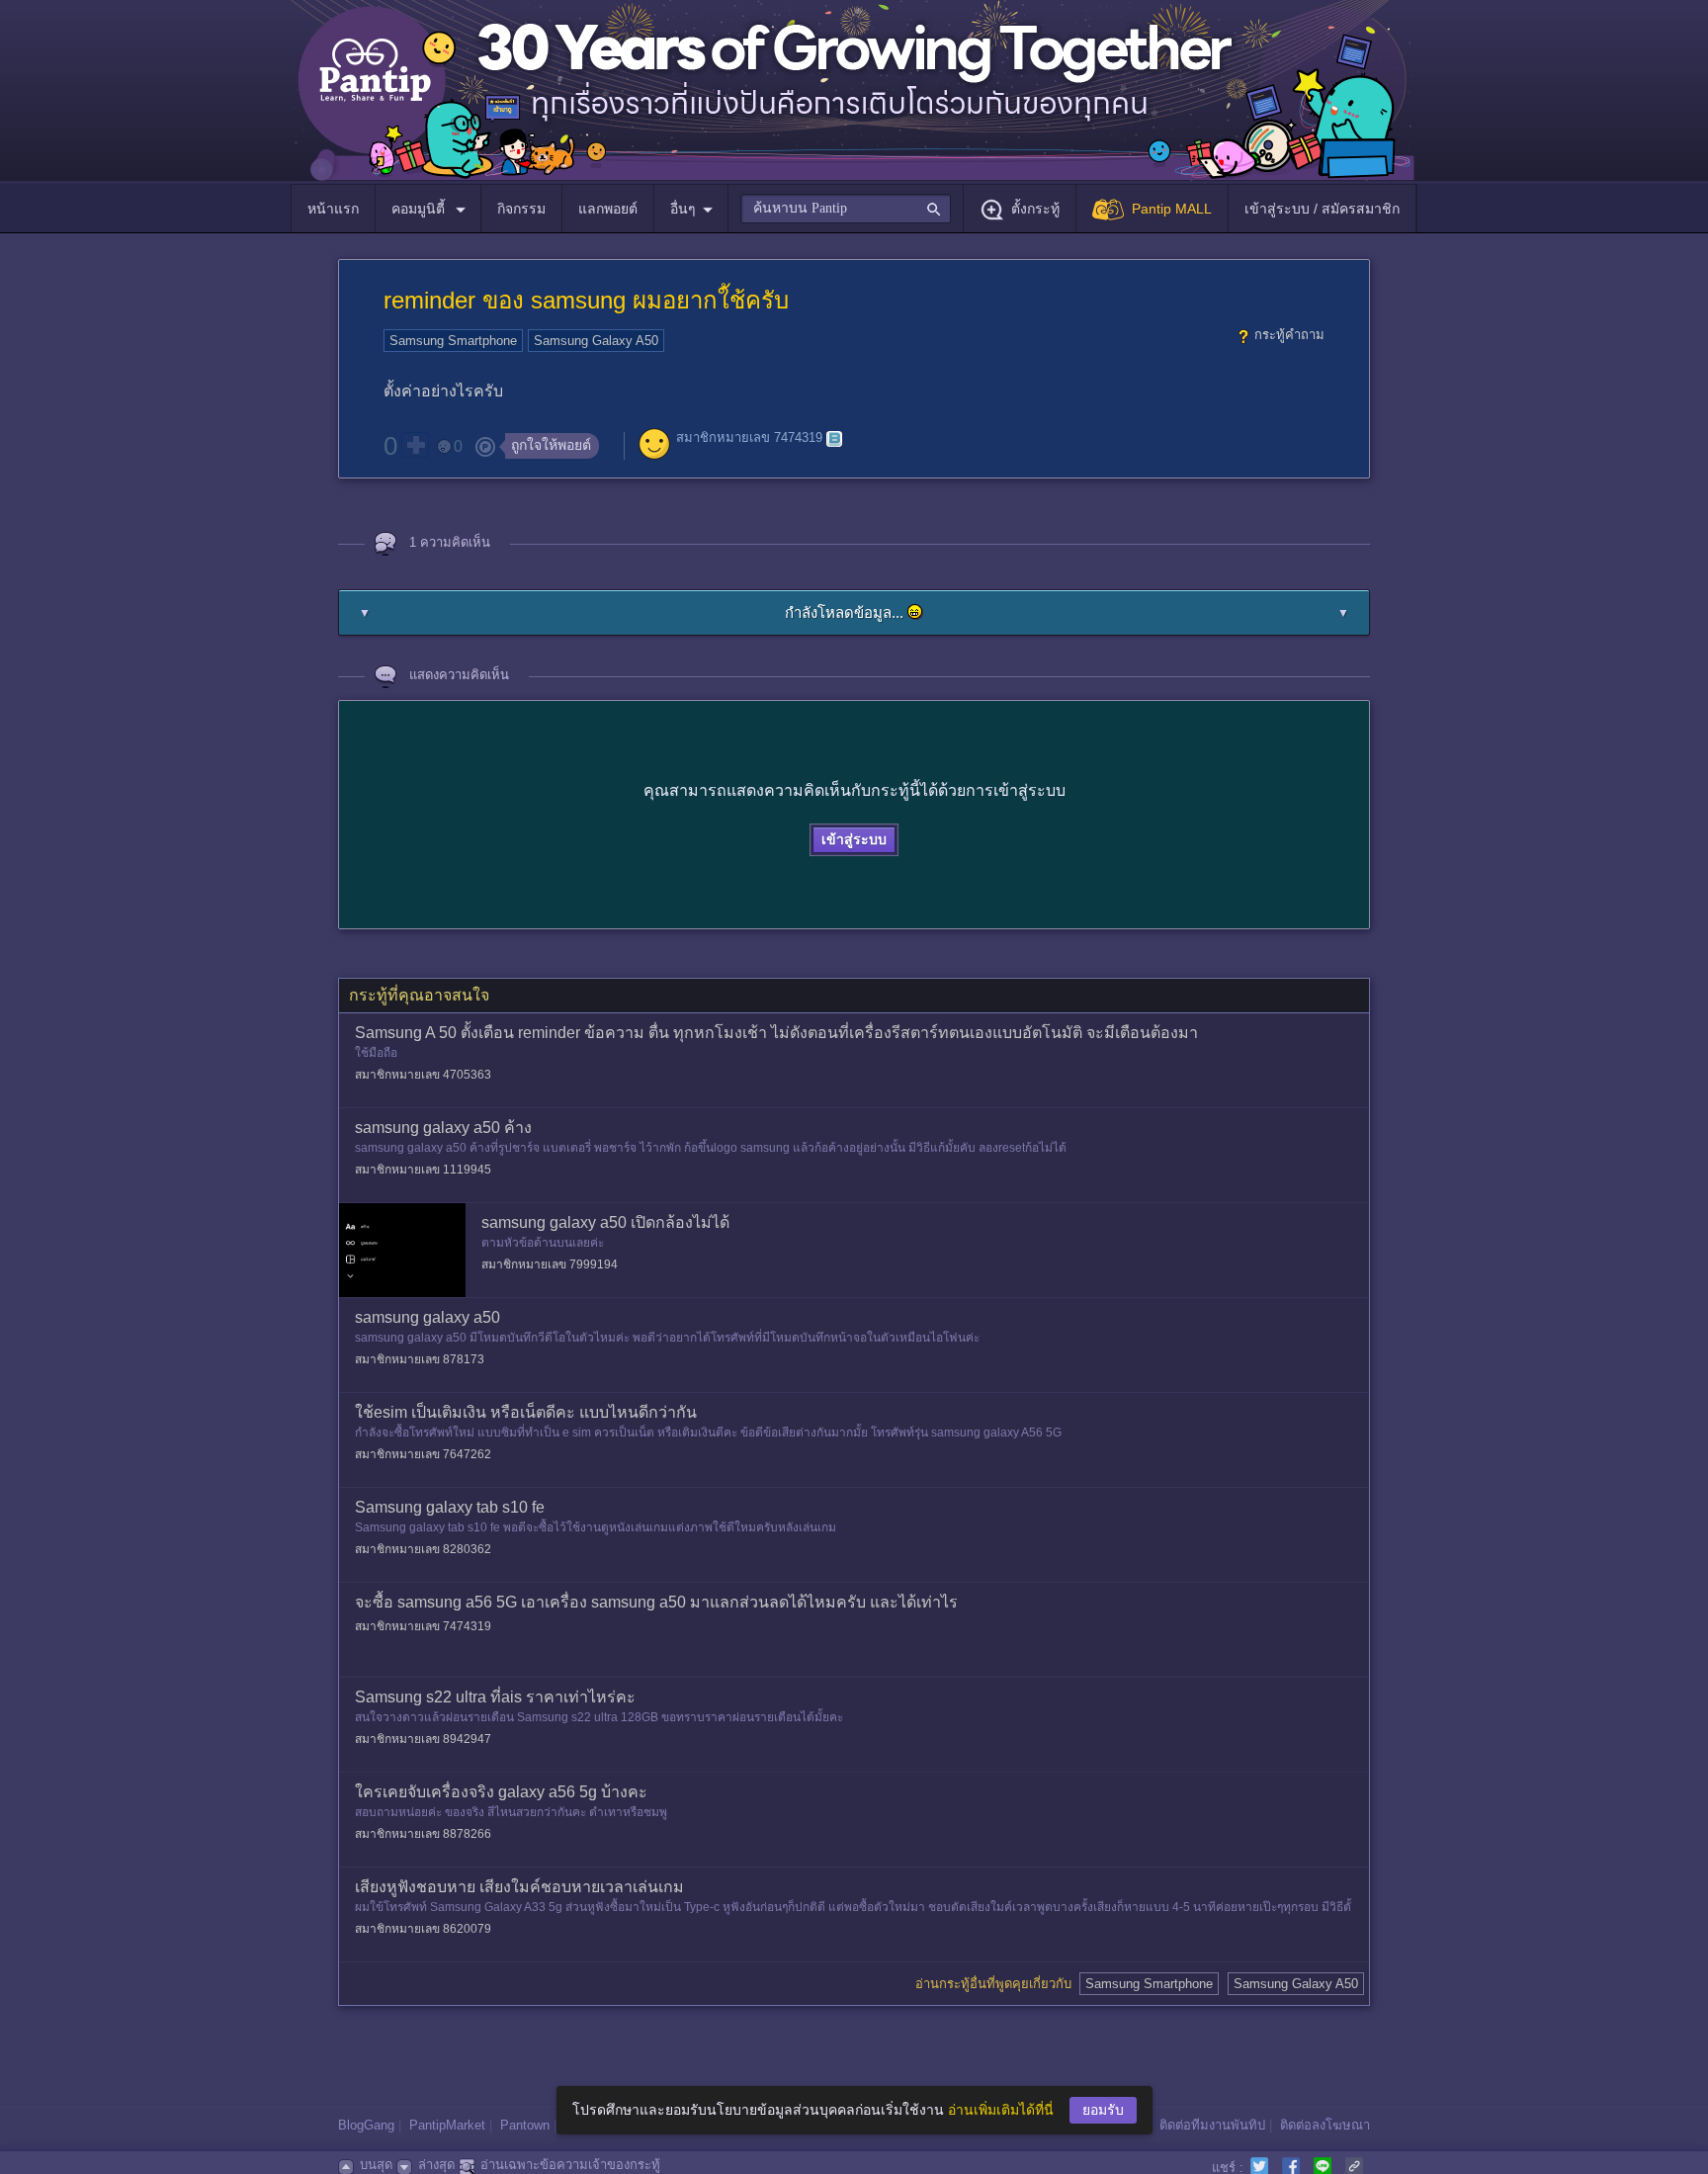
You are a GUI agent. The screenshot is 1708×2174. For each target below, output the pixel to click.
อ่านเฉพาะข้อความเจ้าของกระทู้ (570, 2165)
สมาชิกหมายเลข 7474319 (749, 438)
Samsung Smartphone (453, 341)
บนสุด (376, 2165)
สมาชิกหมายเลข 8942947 (423, 1739)
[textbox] (846, 209)
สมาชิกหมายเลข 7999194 (550, 1264)
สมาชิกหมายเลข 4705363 (423, 1075)
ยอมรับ (1103, 2110)
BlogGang (366, 2125)
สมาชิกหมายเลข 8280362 (423, 1549)
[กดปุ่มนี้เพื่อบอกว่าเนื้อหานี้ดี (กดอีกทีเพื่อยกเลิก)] (415, 445)
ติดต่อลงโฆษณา (1325, 2125)
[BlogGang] (834, 439)
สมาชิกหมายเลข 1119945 (423, 1170)
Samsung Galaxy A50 (596, 341)
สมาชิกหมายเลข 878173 (420, 1359)
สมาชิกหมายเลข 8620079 (423, 1929)
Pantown (525, 2125)
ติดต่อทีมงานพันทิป (1212, 2125)
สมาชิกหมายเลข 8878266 (423, 1834)
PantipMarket (447, 2125)
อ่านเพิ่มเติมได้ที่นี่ (1001, 2110)
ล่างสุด (436, 2165)
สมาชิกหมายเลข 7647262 (423, 1454)
